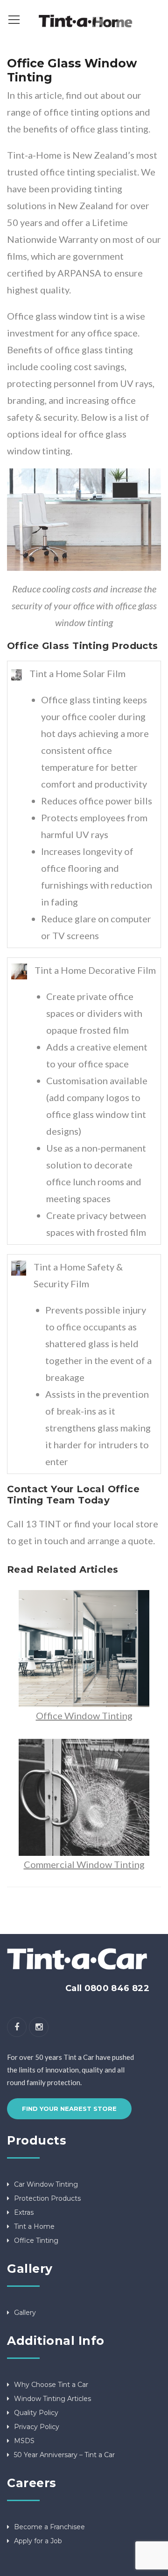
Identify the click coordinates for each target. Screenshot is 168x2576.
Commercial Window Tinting (84, 1864)
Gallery (25, 2313)
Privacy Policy (37, 2427)
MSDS (24, 2441)
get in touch (43, 1540)
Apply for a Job (38, 2541)
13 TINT (43, 1524)
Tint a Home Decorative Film (95, 970)
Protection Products (47, 2198)
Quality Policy (36, 2413)
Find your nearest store (69, 2109)
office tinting (71, 112)
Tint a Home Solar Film (77, 673)
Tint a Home (34, 2226)
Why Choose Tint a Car (51, 2385)
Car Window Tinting (46, 2184)
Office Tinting (36, 2240)
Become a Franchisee (49, 2527)
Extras (24, 2212)
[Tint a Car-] (84, 19)
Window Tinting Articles (52, 2399)
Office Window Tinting (84, 1715)
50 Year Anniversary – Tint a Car (64, 2455)
